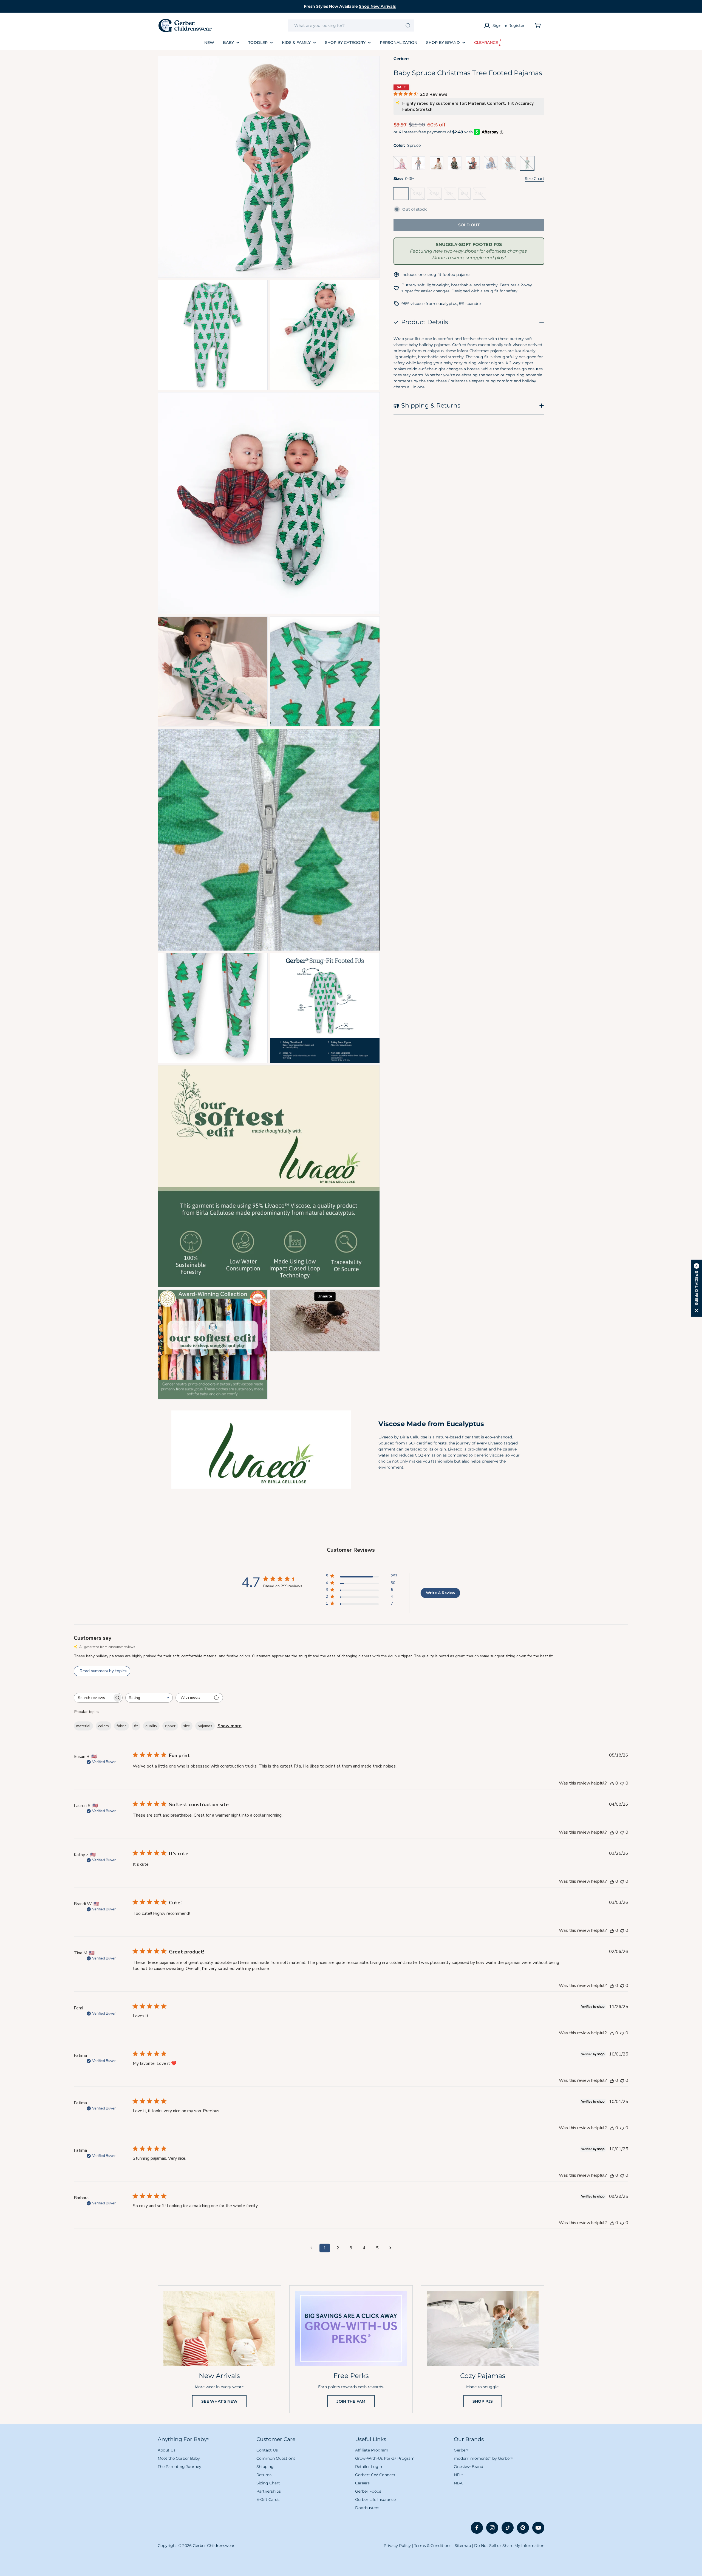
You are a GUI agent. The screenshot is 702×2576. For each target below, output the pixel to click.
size (187, 1726)
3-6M (419, 195)
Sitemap (463, 2546)
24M (481, 195)
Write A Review (441, 1593)
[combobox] (351, 26)
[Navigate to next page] (390, 2248)
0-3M (402, 195)
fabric (121, 1726)
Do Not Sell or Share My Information (509, 2546)
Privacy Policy (397, 2546)
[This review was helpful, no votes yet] (612, 1783)
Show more (230, 1726)
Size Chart (535, 179)
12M (451, 195)
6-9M (436, 195)
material (83, 1726)
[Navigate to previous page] (312, 2248)
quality (151, 1726)
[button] (697, 1288)
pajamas (205, 1726)
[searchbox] (93, 1698)
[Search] (408, 26)
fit (136, 1726)
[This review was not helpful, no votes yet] (622, 1783)
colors (104, 1726)
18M (466, 195)
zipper (170, 1726)
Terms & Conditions (433, 2546)
